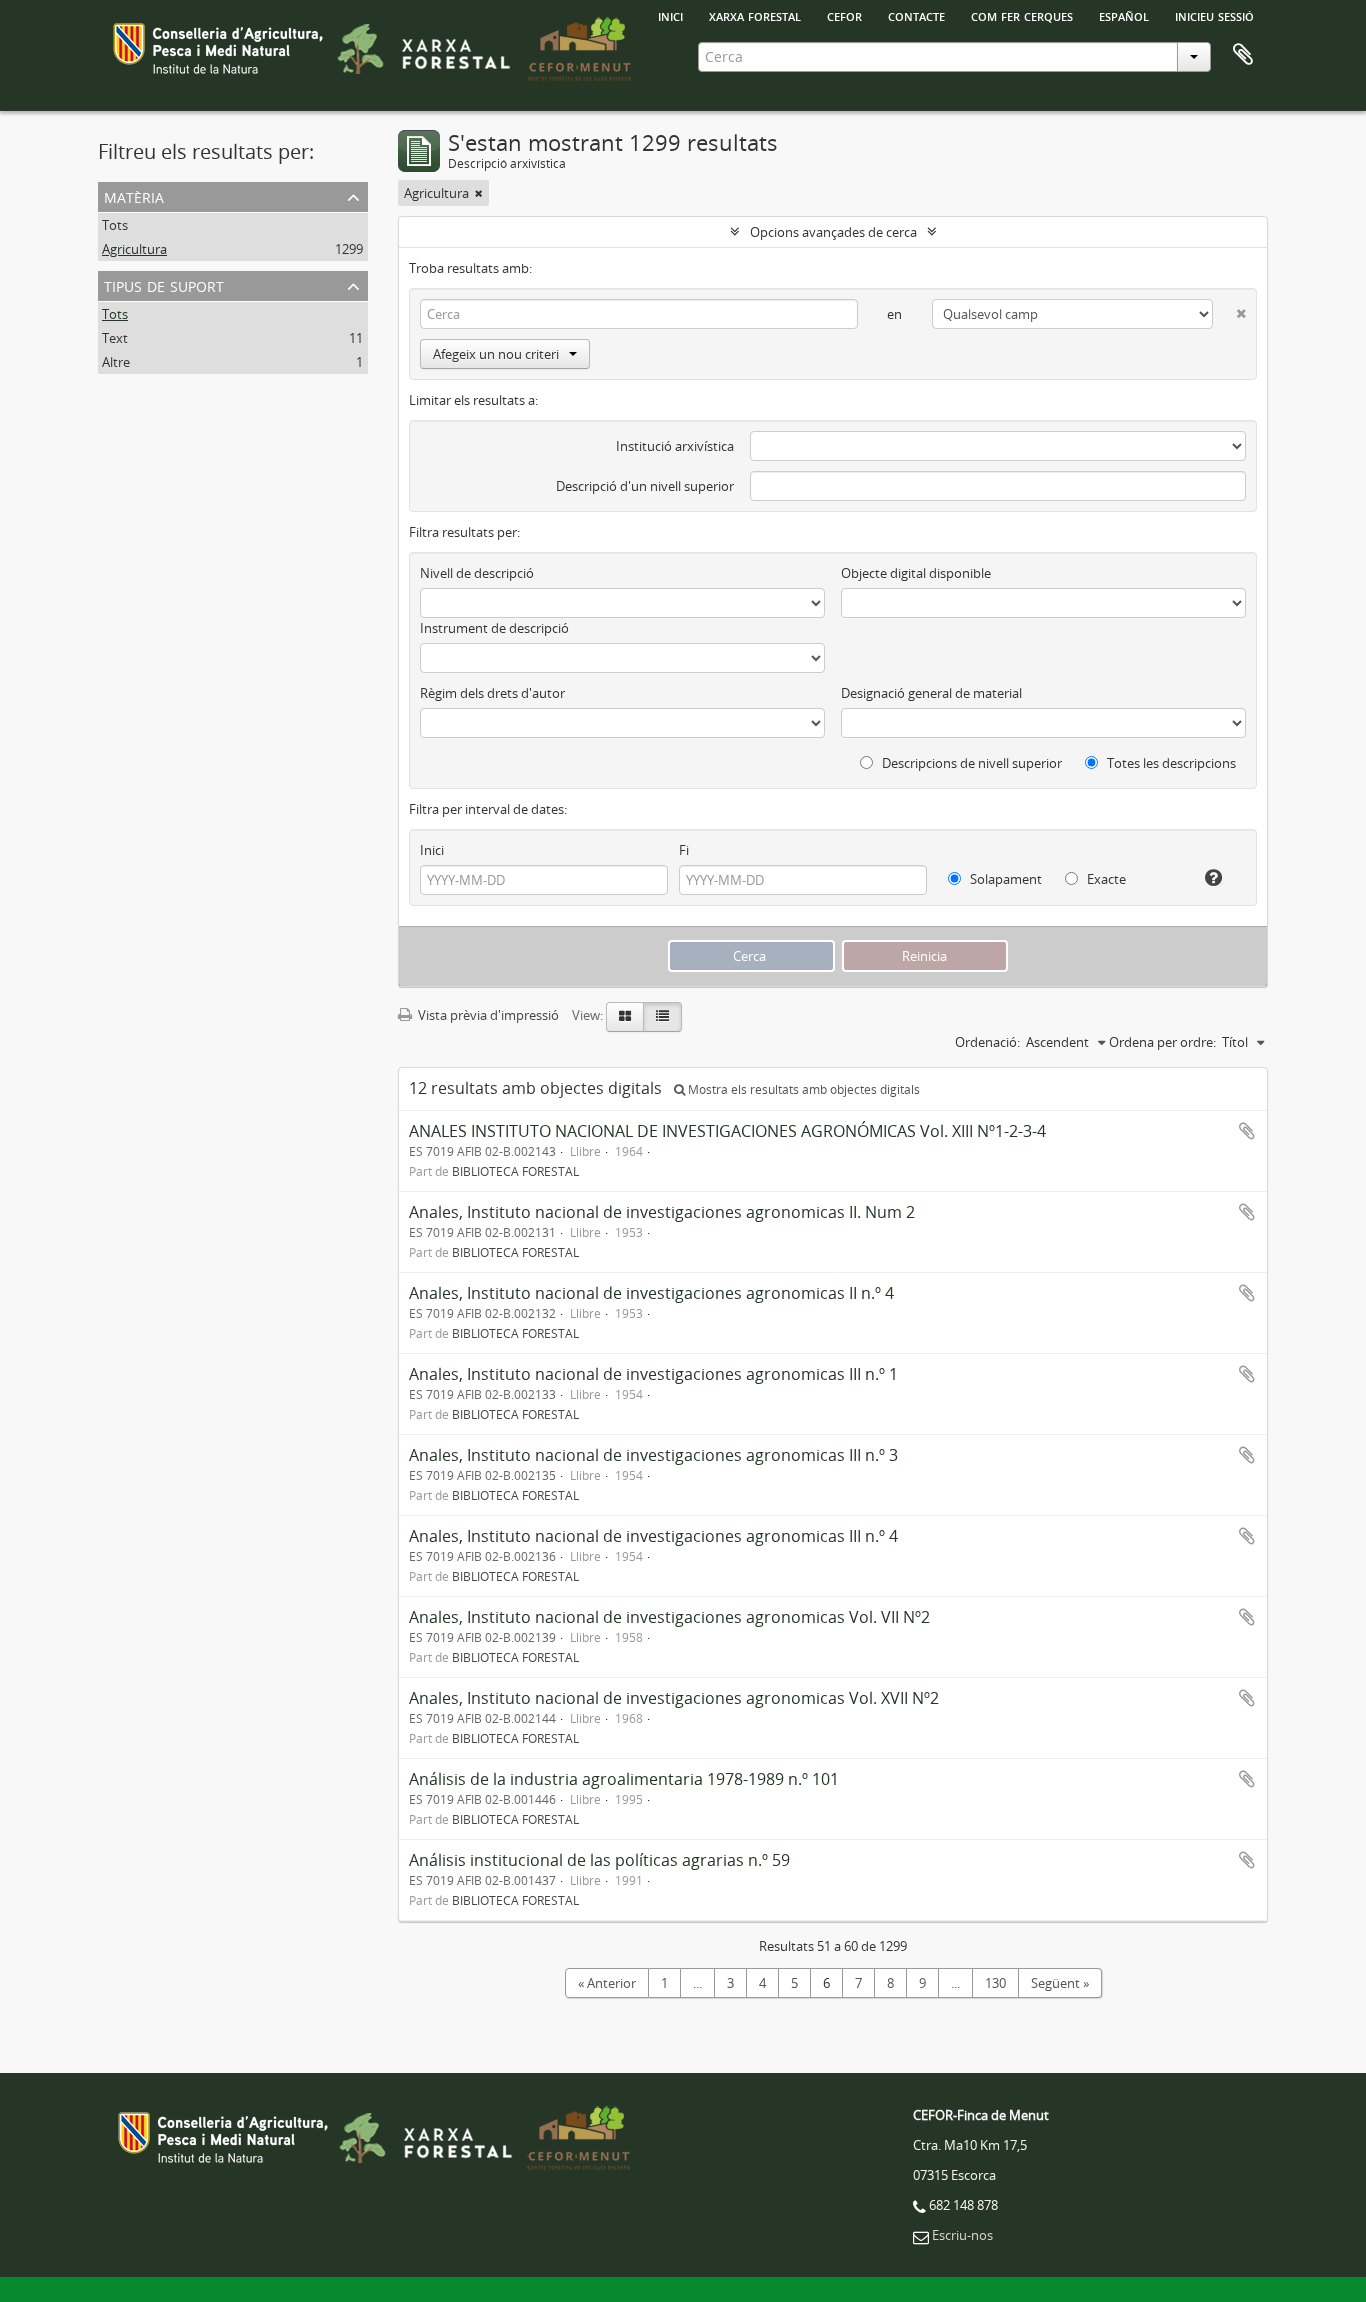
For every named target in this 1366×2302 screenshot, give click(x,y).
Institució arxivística (675, 446)
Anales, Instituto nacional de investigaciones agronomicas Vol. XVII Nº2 (674, 1698)
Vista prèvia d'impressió (487, 1015)
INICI (670, 15)
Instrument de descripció (494, 628)
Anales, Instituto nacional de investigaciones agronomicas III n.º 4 (653, 1536)
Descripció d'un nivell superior (645, 486)
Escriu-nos (962, 2235)
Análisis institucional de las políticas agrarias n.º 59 (599, 1860)
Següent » (1060, 1983)
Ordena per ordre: (1162, 1042)
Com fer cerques (1022, 15)
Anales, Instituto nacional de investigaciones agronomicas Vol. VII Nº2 (669, 1617)
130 (995, 1983)
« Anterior (607, 1983)
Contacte (916, 15)
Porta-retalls (1243, 55)
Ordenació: (987, 1042)
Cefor (844, 15)
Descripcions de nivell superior (970, 763)
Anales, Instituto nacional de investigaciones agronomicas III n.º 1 (653, 1374)
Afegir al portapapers (1247, 1131)
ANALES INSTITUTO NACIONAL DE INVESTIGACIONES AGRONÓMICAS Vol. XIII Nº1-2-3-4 (727, 1131)
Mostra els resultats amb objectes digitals (802, 1089)
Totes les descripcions (1170, 763)
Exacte (1105, 879)
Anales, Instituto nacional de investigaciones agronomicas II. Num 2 (662, 1212)
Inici (432, 850)
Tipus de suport (164, 284)
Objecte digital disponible (916, 573)
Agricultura (134, 249)
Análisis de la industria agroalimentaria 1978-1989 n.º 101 (624, 1779)
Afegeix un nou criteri (496, 354)
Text (115, 338)
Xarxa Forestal (755, 15)
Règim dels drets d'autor (492, 693)
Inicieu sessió (1214, 15)
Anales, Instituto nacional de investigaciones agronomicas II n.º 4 (651, 1293)
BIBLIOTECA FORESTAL (515, 1171)
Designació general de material (931, 693)
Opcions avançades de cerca (833, 232)
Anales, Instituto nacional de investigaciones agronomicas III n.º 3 (653, 1455)
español (1124, 15)
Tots (115, 225)
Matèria (134, 195)
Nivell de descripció (477, 573)
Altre (116, 362)
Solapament (1004, 879)
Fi (684, 850)
